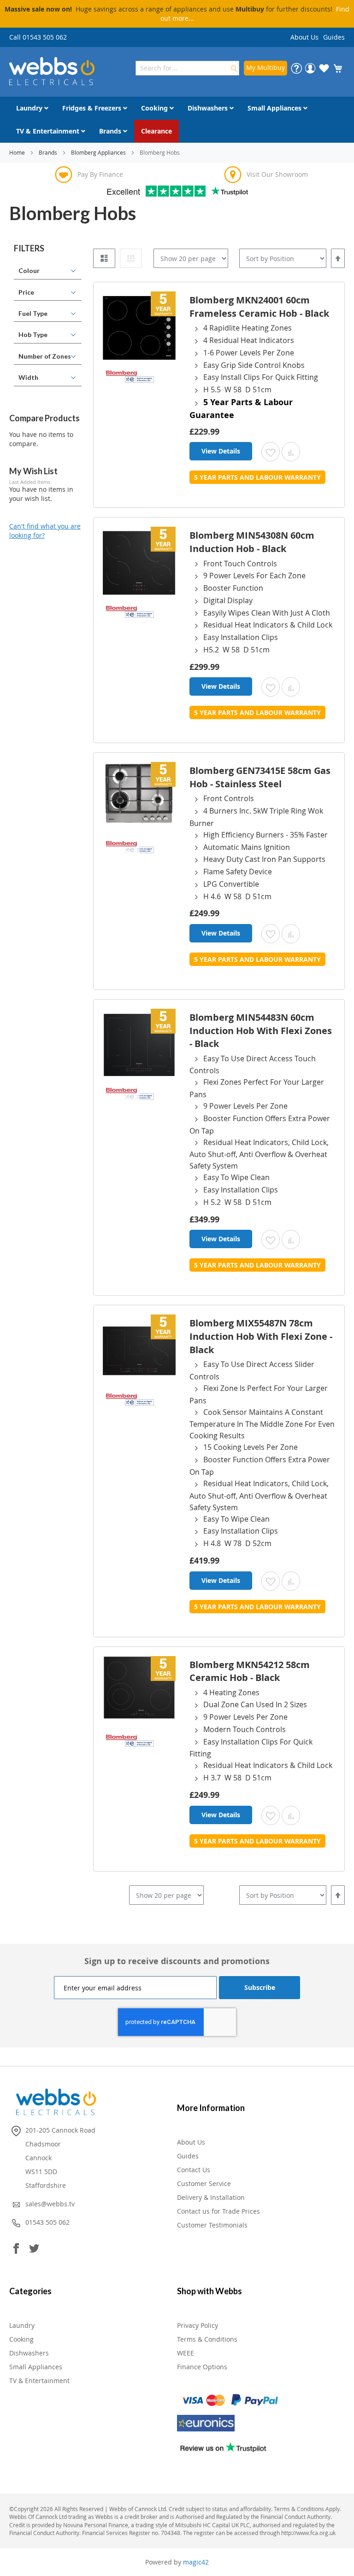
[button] (271, 452)
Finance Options (202, 2367)
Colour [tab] (29, 270)
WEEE (186, 2353)
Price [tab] (26, 292)
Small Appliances (36, 2367)
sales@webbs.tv (50, 2204)
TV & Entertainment (39, 2381)
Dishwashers (29, 2353)
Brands (49, 152)
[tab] (48, 249)
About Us (304, 37)
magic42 (196, 2562)
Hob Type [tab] (33, 334)
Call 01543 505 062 (38, 37)
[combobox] (187, 68)
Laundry (22, 2325)
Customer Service (204, 2183)
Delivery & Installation (211, 2197)
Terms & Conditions (207, 2339)
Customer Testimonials (212, 2225)
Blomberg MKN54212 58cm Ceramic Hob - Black (250, 1671)
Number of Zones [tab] (45, 356)
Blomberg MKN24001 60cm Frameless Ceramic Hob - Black (259, 307)
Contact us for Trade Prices (218, 2211)
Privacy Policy (198, 2325)
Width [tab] (28, 377)
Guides (334, 37)
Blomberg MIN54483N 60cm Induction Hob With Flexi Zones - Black (261, 1030)
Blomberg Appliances (99, 152)
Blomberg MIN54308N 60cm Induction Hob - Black (252, 542)
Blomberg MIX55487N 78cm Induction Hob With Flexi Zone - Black (261, 1336)
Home (18, 152)
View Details (221, 451)
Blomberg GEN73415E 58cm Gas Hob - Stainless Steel (260, 777)
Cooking (21, 2339)
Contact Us (194, 2170)
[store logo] (52, 71)
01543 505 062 (47, 2222)
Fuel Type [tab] (33, 313)
